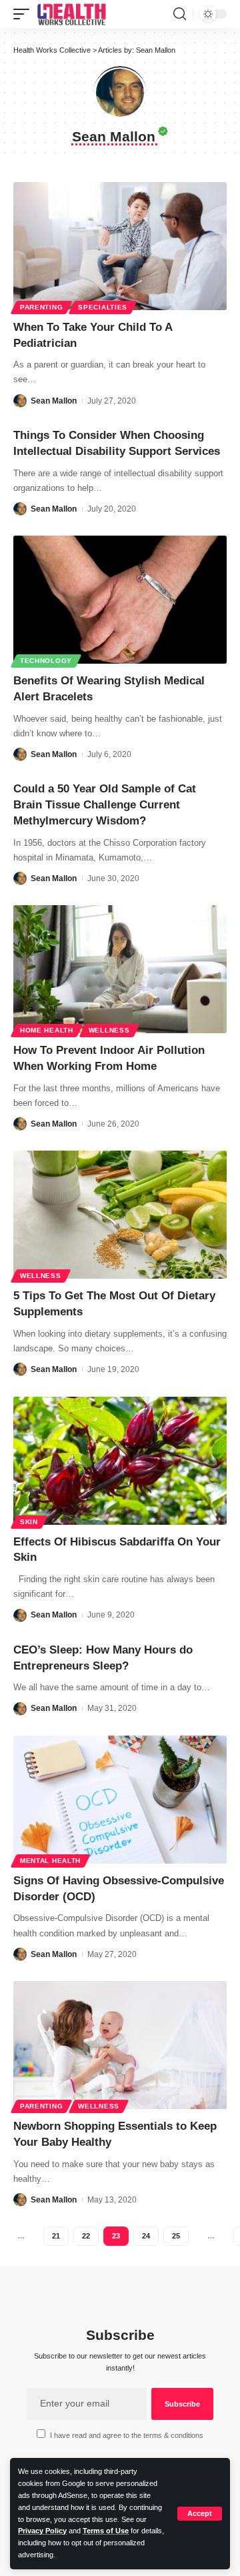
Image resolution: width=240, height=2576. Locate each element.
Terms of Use (106, 2531)
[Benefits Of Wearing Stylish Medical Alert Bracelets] (120, 600)
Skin (29, 1522)
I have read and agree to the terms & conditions (127, 2435)
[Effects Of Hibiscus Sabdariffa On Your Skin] (120, 1461)
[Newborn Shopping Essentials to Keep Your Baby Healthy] (120, 2045)
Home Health (47, 1030)
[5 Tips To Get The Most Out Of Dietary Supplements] (120, 1215)
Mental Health (50, 1861)
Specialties (103, 307)
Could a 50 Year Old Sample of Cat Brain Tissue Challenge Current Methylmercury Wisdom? (105, 805)
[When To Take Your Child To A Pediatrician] (120, 246)
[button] (200, 2514)
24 (146, 2236)
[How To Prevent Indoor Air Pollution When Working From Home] (120, 969)
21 (56, 2236)
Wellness (109, 1030)
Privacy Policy (42, 2531)
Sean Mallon (54, 401)
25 (176, 2236)
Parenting (41, 307)
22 (86, 2236)
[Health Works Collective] (71, 14)
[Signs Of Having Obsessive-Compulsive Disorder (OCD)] (120, 1800)
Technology (46, 661)
